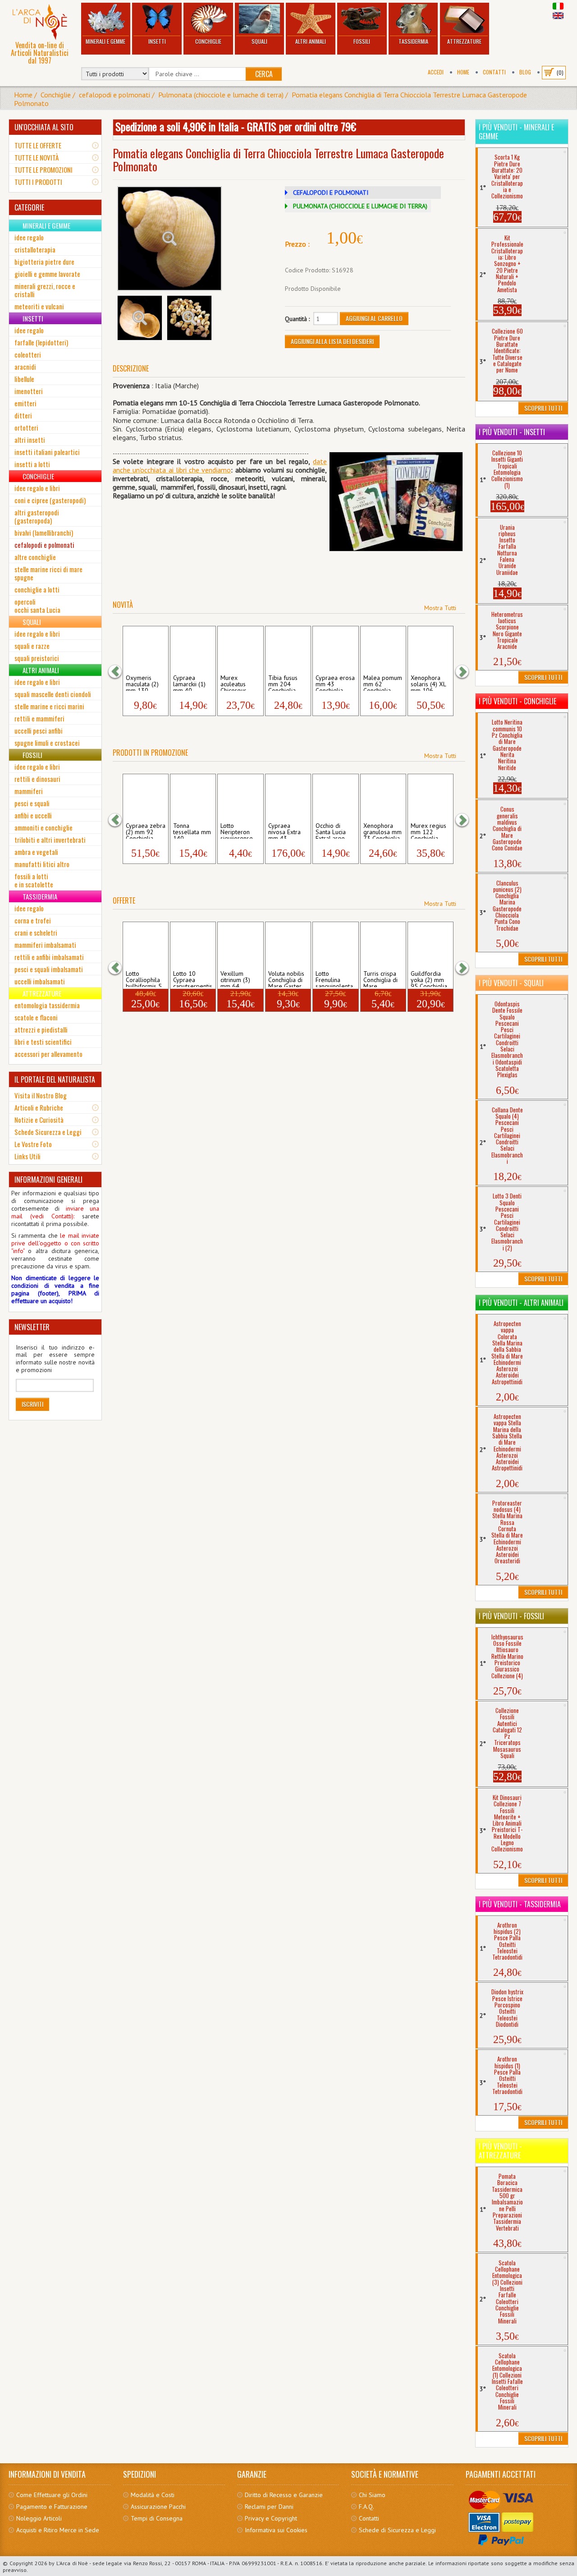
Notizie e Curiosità (39, 1120)
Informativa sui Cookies (276, 2530)
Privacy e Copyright (271, 2518)
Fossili (362, 41)
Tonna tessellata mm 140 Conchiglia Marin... (192, 831)
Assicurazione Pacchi (158, 2507)
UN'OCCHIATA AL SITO (44, 127)
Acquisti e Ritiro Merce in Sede (58, 2530)
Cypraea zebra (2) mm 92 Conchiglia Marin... (146, 831)
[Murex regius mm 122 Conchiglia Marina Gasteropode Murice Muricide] (430, 797)
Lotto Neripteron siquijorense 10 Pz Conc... (238, 831)
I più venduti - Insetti (512, 432)
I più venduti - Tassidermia (520, 1904)
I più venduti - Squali (511, 983)
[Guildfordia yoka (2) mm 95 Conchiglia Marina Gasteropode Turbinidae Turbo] (430, 945)
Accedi (436, 72)
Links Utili (27, 1156)
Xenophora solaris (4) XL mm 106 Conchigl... (428, 683)
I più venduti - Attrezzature (500, 2151)
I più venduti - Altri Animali (521, 1303)
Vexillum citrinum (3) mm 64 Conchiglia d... (239, 978)
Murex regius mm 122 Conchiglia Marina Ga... (428, 831)
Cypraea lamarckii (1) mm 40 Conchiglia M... (193, 683)
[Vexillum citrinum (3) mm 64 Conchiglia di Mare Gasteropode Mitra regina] (240, 945)
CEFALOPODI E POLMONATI (331, 193)
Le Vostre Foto (33, 1144)
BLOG (525, 72)
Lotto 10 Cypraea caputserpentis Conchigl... (193, 978)
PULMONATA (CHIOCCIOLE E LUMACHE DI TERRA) (360, 206)
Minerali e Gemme (105, 41)
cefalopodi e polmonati (114, 95)
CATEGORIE (29, 207)
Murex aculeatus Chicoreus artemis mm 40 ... (236, 683)
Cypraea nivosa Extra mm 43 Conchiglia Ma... (284, 831)
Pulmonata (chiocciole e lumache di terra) (221, 95)
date (320, 461)
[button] (119, 672)
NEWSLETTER (32, 1327)
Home (463, 72)
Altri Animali (311, 41)
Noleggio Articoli (39, 2518)
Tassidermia (413, 41)
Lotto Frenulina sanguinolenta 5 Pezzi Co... (334, 978)
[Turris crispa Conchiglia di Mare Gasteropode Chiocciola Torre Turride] (383, 945)
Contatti (494, 72)
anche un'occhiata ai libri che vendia (167, 470)
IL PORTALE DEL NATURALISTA (55, 1079)
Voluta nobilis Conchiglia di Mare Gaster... (287, 978)
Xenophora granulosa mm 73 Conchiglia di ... (382, 831)
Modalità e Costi (153, 2495)
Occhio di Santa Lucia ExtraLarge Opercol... (331, 831)
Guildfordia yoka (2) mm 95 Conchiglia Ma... (429, 978)
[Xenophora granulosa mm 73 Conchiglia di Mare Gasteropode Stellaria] (383, 797)
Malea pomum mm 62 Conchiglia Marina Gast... (383, 683)
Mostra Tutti (440, 608)
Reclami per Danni (269, 2507)
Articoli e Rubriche (39, 1107)
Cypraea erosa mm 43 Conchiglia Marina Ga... (335, 683)
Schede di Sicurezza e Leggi (397, 2530)
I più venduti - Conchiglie (517, 701)
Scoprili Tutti (543, 408)
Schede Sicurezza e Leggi (48, 1132)
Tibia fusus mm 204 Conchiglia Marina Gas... (286, 683)
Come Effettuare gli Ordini (52, 2495)
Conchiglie (208, 41)
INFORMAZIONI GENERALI (48, 1180)
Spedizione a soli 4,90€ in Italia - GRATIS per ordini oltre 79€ (236, 126)
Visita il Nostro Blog (41, 1095)
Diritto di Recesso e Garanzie (284, 2495)
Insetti (157, 41)
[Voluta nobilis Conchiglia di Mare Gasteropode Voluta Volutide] (288, 945)
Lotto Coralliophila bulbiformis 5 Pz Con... (144, 978)
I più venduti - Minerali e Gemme (516, 132)
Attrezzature (464, 41)
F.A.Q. (366, 2507)
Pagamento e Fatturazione (52, 2507)
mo (226, 470)
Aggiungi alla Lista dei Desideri (332, 341)
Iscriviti (32, 1404)
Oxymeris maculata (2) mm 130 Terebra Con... (145, 683)
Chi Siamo (372, 2495)
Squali (259, 41)
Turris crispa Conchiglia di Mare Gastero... (380, 978)
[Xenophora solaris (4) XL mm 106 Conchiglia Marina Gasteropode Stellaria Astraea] (430, 649)
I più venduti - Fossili (511, 1616)
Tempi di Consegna (157, 2518)
